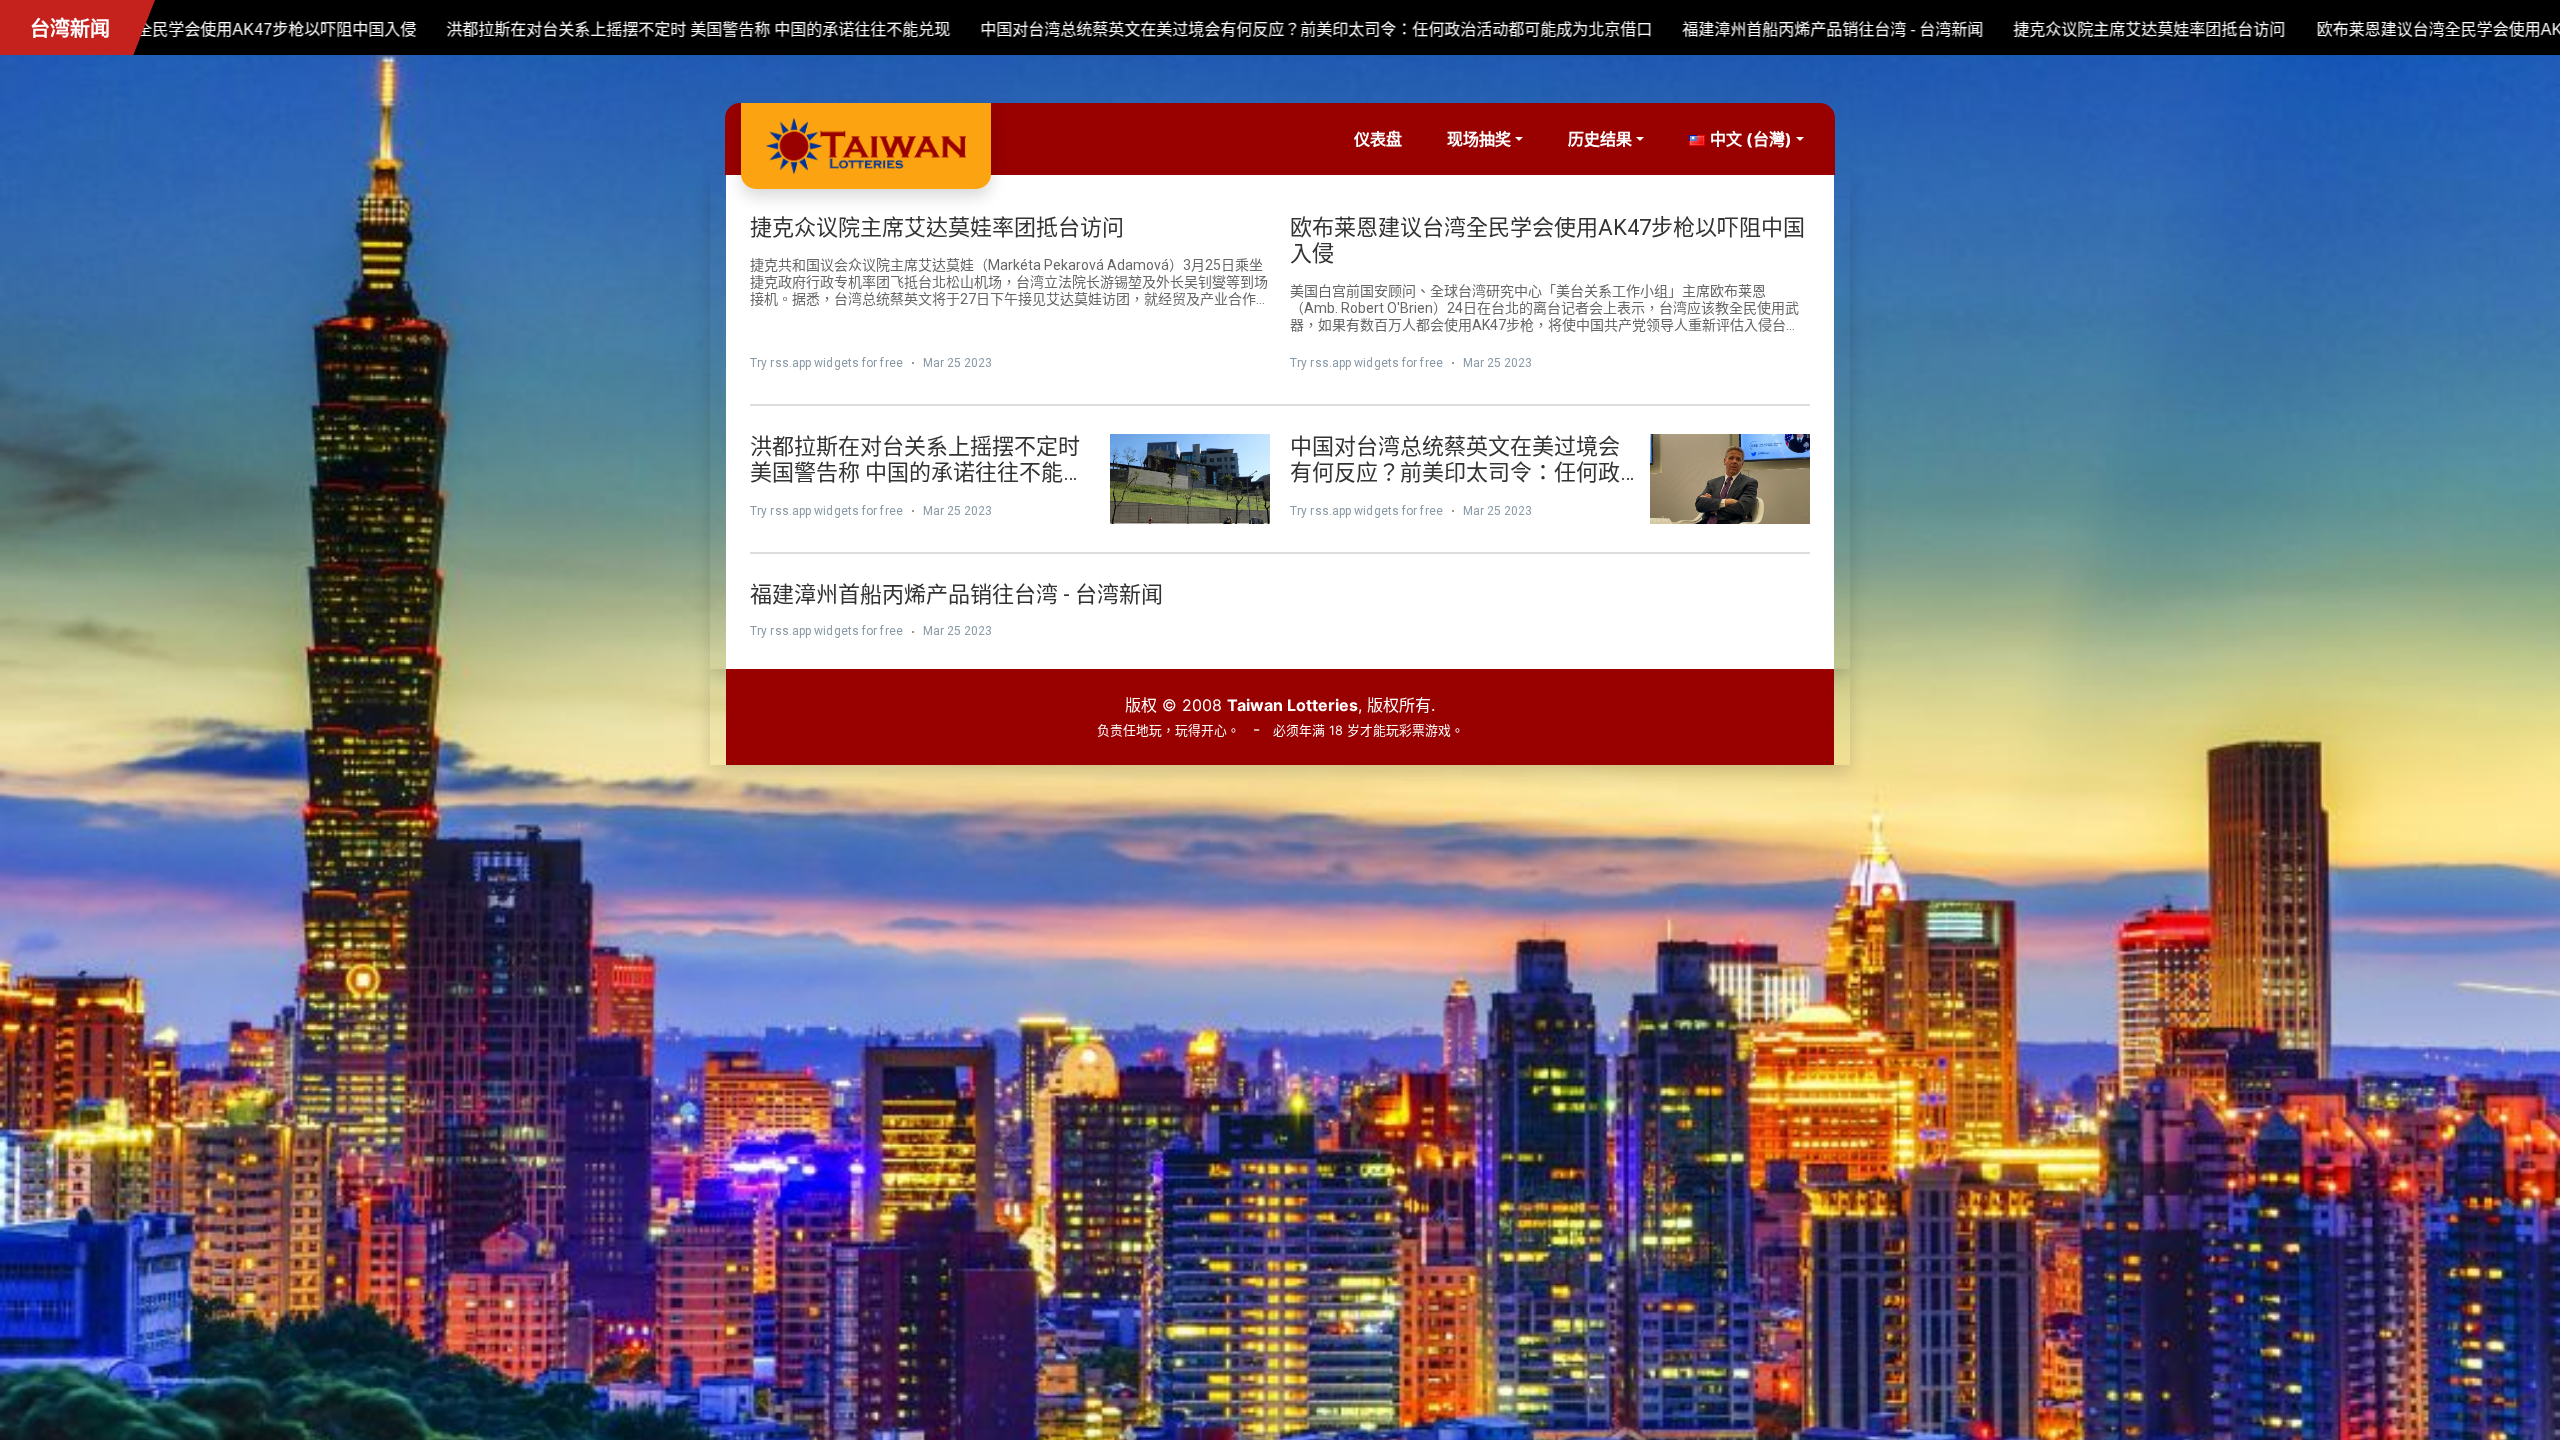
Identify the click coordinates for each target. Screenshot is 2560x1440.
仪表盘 (1378, 139)
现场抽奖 (1479, 139)
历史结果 (1600, 139)
